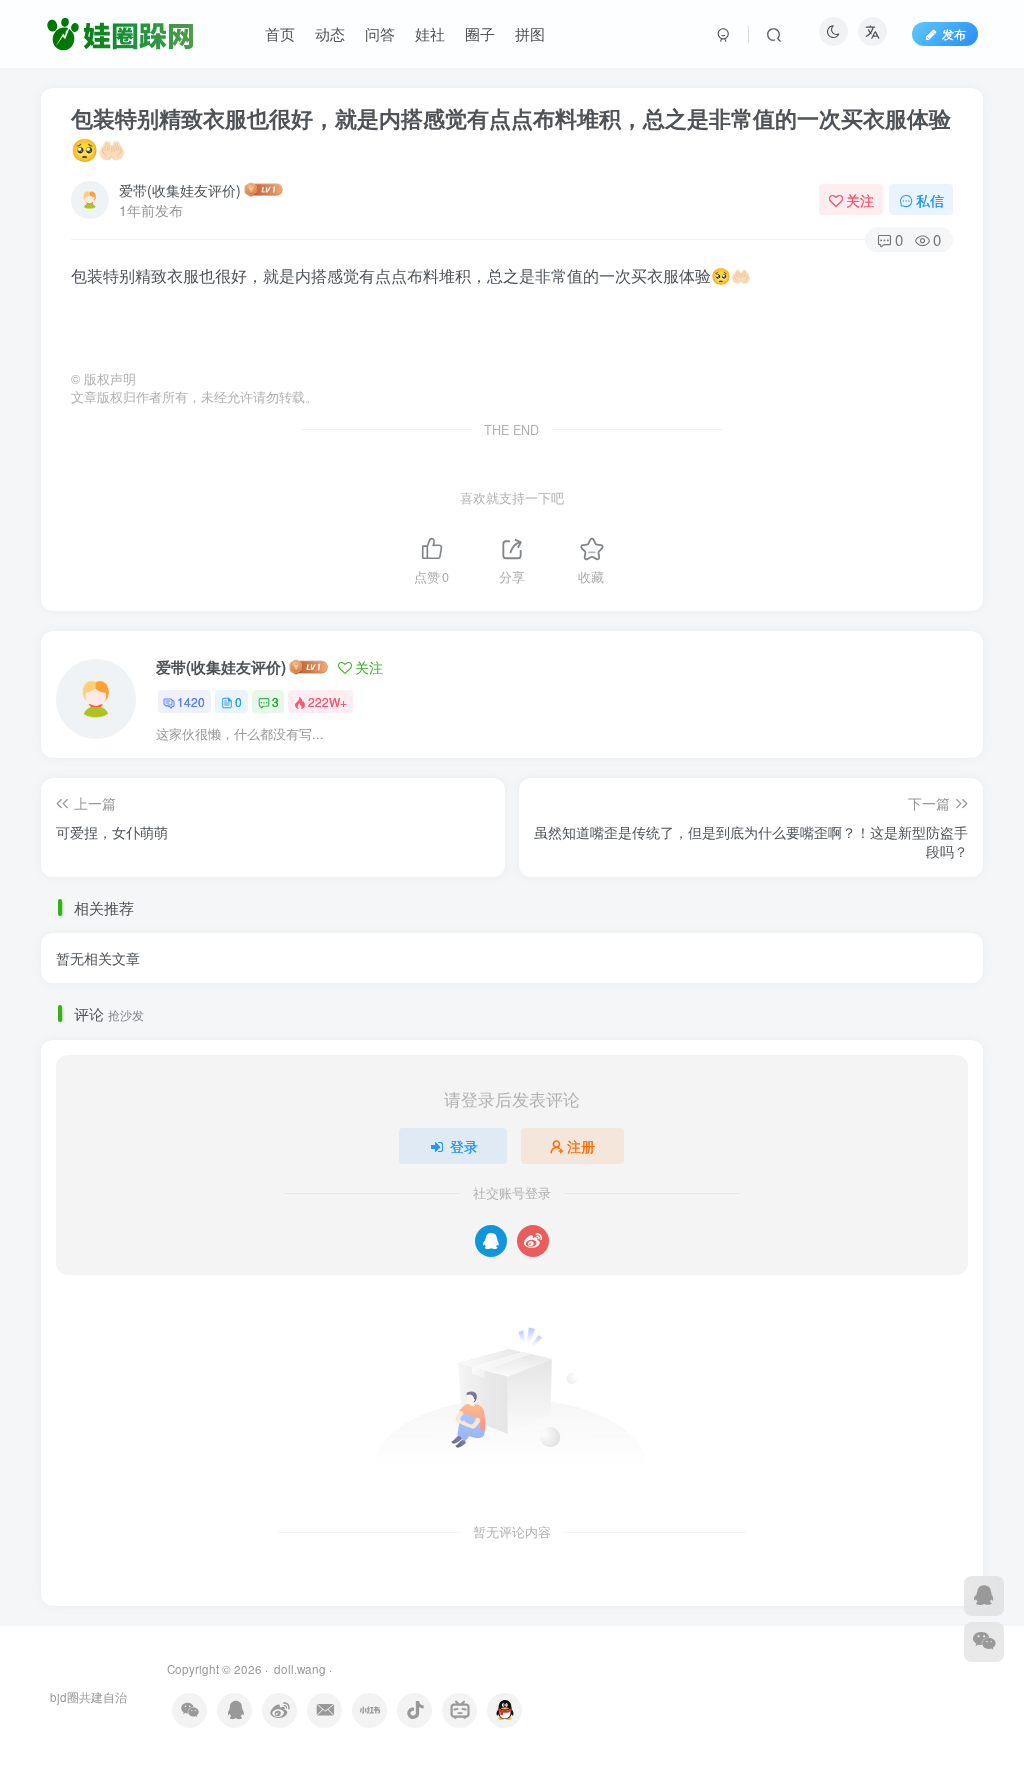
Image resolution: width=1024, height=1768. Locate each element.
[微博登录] (533, 1241)
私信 (930, 200)
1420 (191, 701)
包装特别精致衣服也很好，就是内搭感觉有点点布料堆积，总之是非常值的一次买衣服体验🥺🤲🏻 (511, 133)
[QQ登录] (491, 1241)
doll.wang (298, 1669)
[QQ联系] (984, 1596)
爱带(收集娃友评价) (180, 190)
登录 (464, 1146)
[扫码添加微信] (984, 1642)
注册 (581, 1146)
